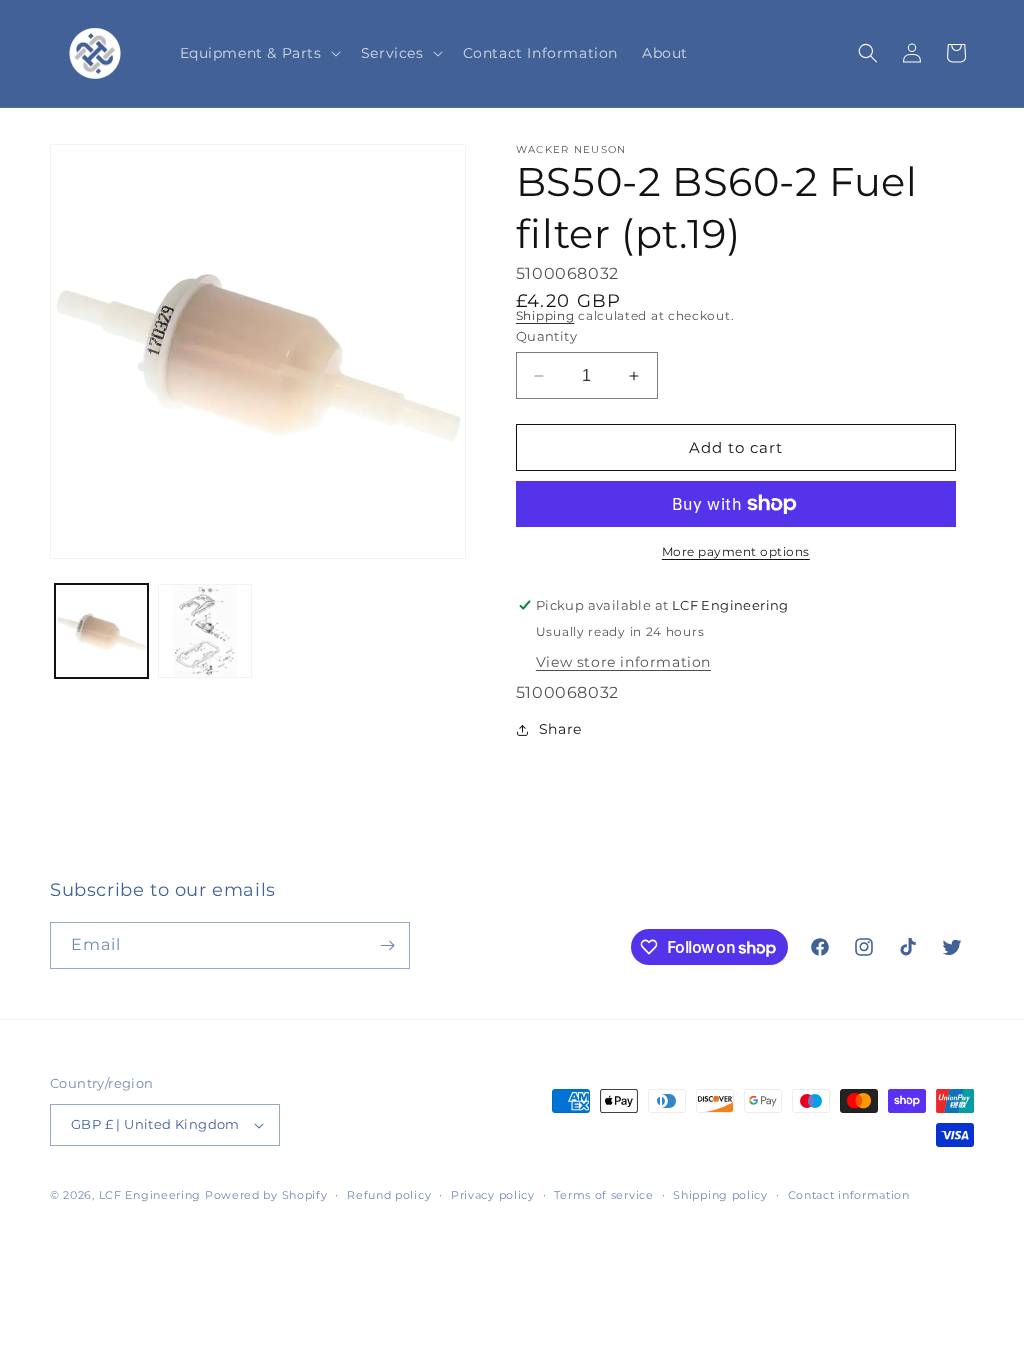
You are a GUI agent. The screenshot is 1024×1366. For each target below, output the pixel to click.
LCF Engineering (150, 1195)
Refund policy (389, 1195)
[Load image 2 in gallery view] (204, 630)
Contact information (849, 1195)
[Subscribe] (387, 945)
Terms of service (603, 1195)
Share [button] (560, 729)
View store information (623, 662)
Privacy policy (493, 1195)
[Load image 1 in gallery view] (101, 630)
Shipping (545, 315)
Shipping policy (720, 1195)
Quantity (546, 336)
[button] (258, 53)
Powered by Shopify (266, 1195)
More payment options (736, 551)
